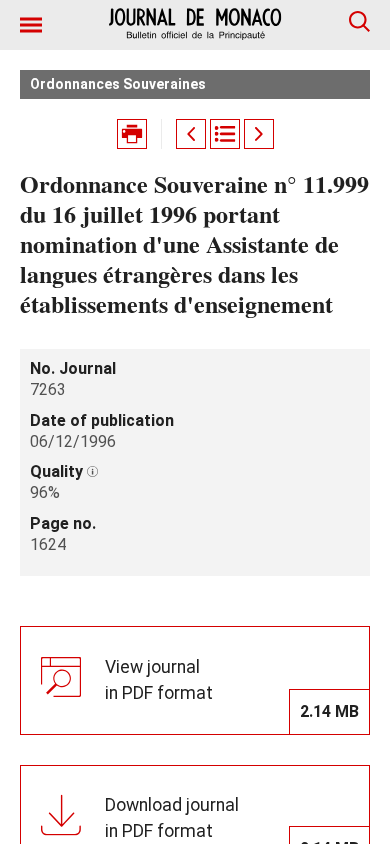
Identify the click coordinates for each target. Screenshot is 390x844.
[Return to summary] (225, 134)
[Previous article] (191, 134)
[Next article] (259, 134)
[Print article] (132, 134)
